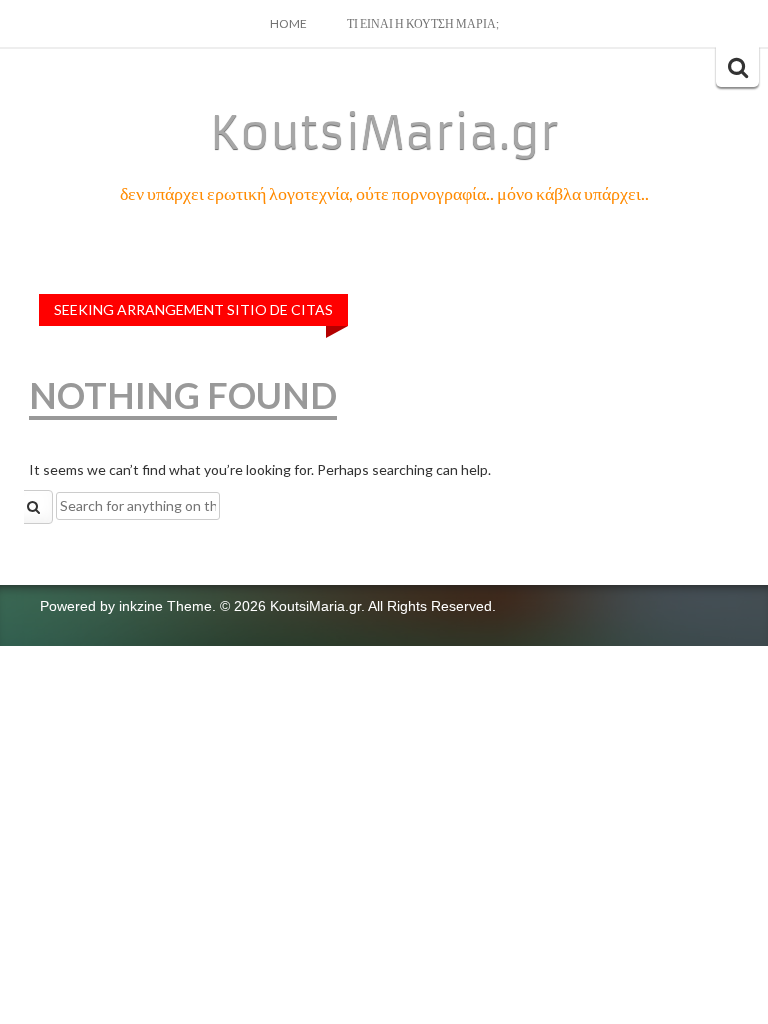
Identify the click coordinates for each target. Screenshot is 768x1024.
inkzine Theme (165, 606)
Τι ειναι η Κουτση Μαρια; (423, 23)
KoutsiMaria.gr (384, 133)
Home (288, 23)
